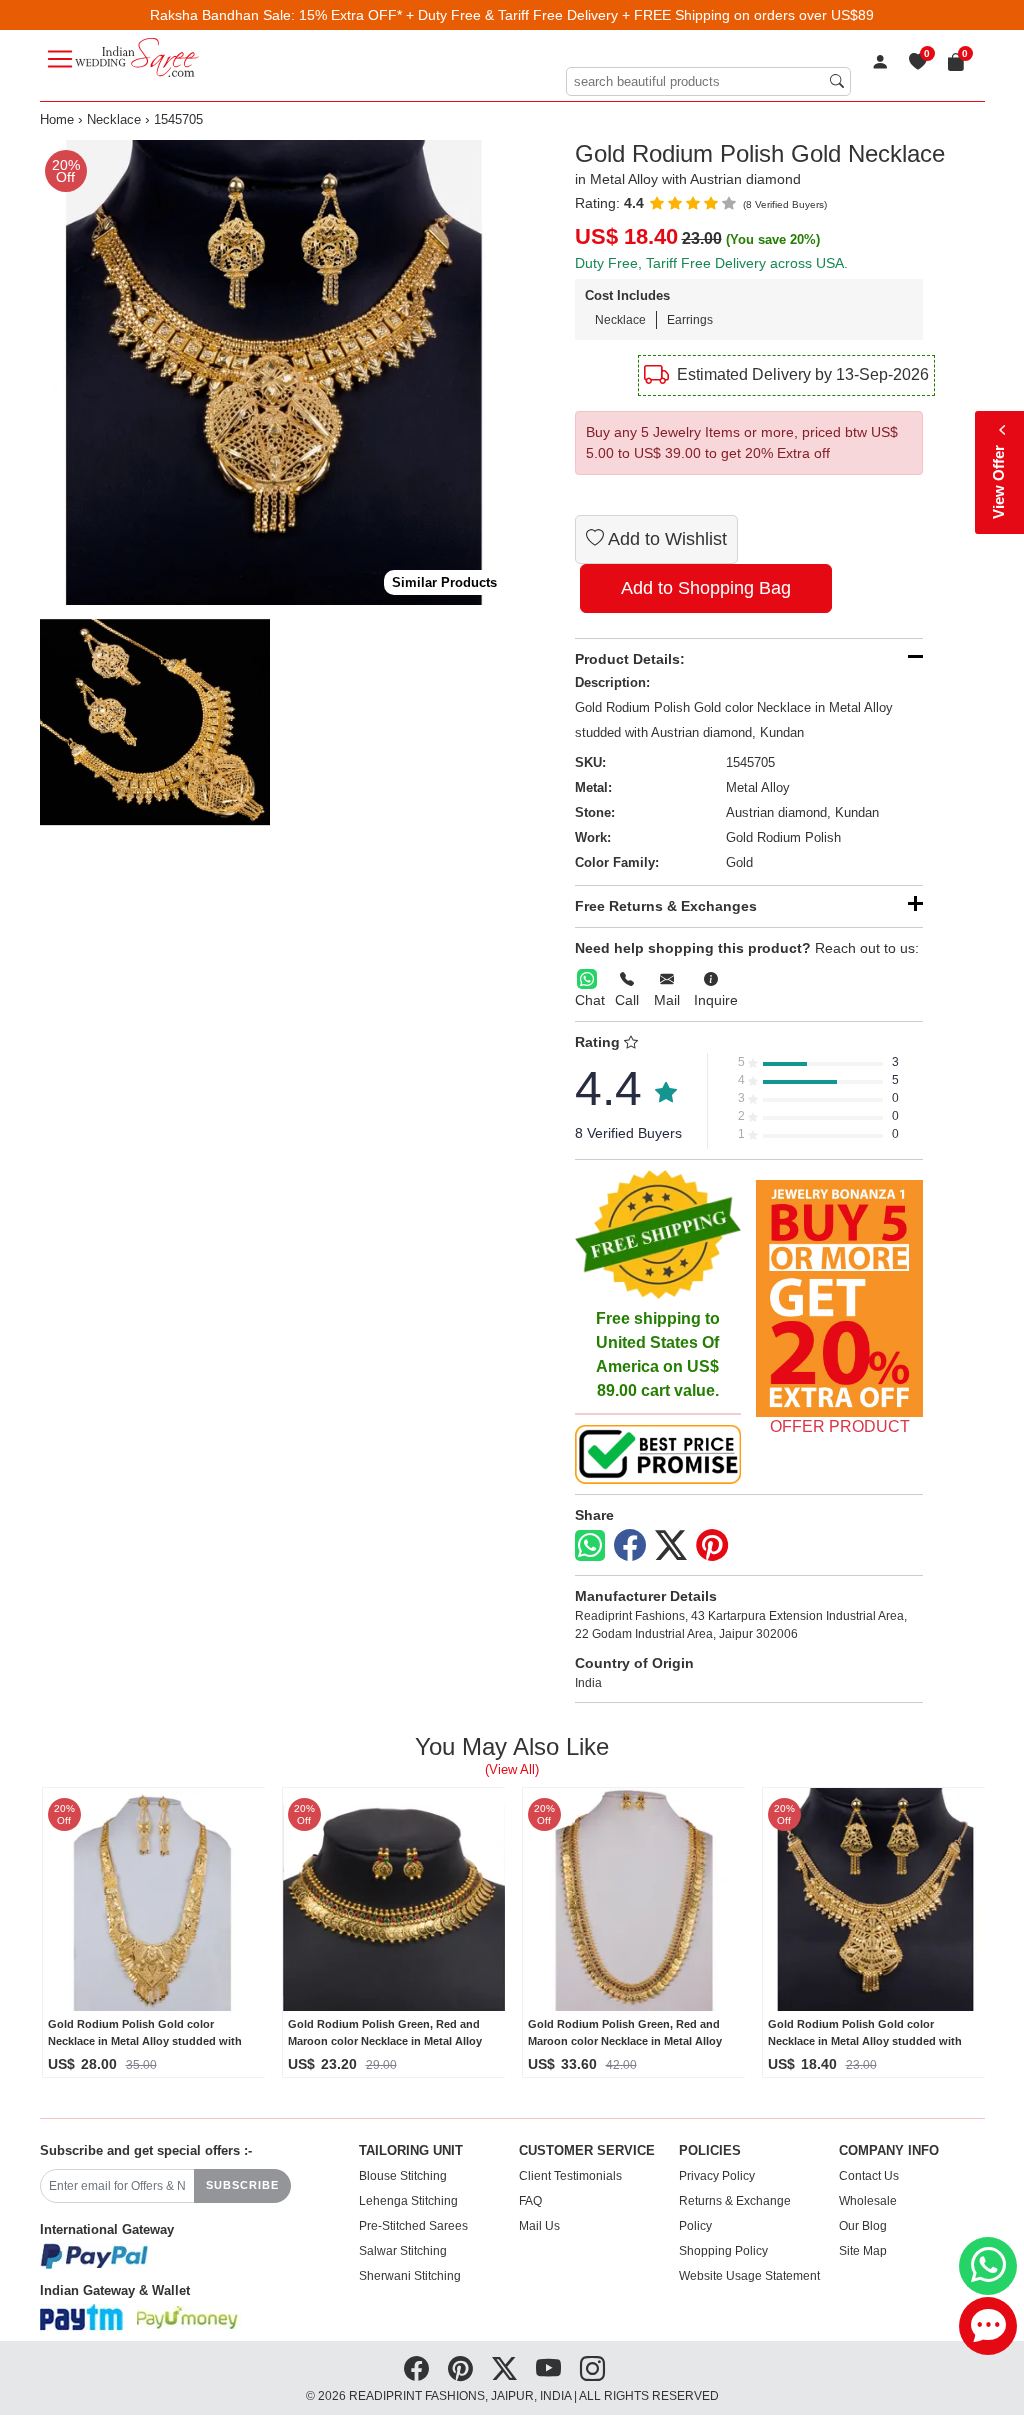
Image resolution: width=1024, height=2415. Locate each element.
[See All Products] (839, 1298)
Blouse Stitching (403, 2176)
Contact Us (869, 2176)
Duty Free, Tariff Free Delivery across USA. (711, 263)
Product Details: (630, 659)
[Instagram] (592, 2369)
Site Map (863, 2251)
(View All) (512, 1769)
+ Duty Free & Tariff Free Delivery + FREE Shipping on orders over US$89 (640, 15)
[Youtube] (548, 2369)
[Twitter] (671, 1546)
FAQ (530, 2201)
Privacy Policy (717, 2176)
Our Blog (863, 2226)
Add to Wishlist (665, 539)
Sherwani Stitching (410, 2276)
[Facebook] (630, 1546)
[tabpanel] (272, 372)
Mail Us (539, 2226)
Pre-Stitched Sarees (413, 2226)
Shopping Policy (723, 2251)
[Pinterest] (712, 1546)
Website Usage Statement (749, 2276)
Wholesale (868, 2201)
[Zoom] (272, 372)
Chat (590, 1000)
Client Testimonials (570, 2176)
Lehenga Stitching (408, 2201)
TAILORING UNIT (411, 2151)
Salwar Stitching (403, 2251)
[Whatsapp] (590, 1545)
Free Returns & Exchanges (666, 906)
